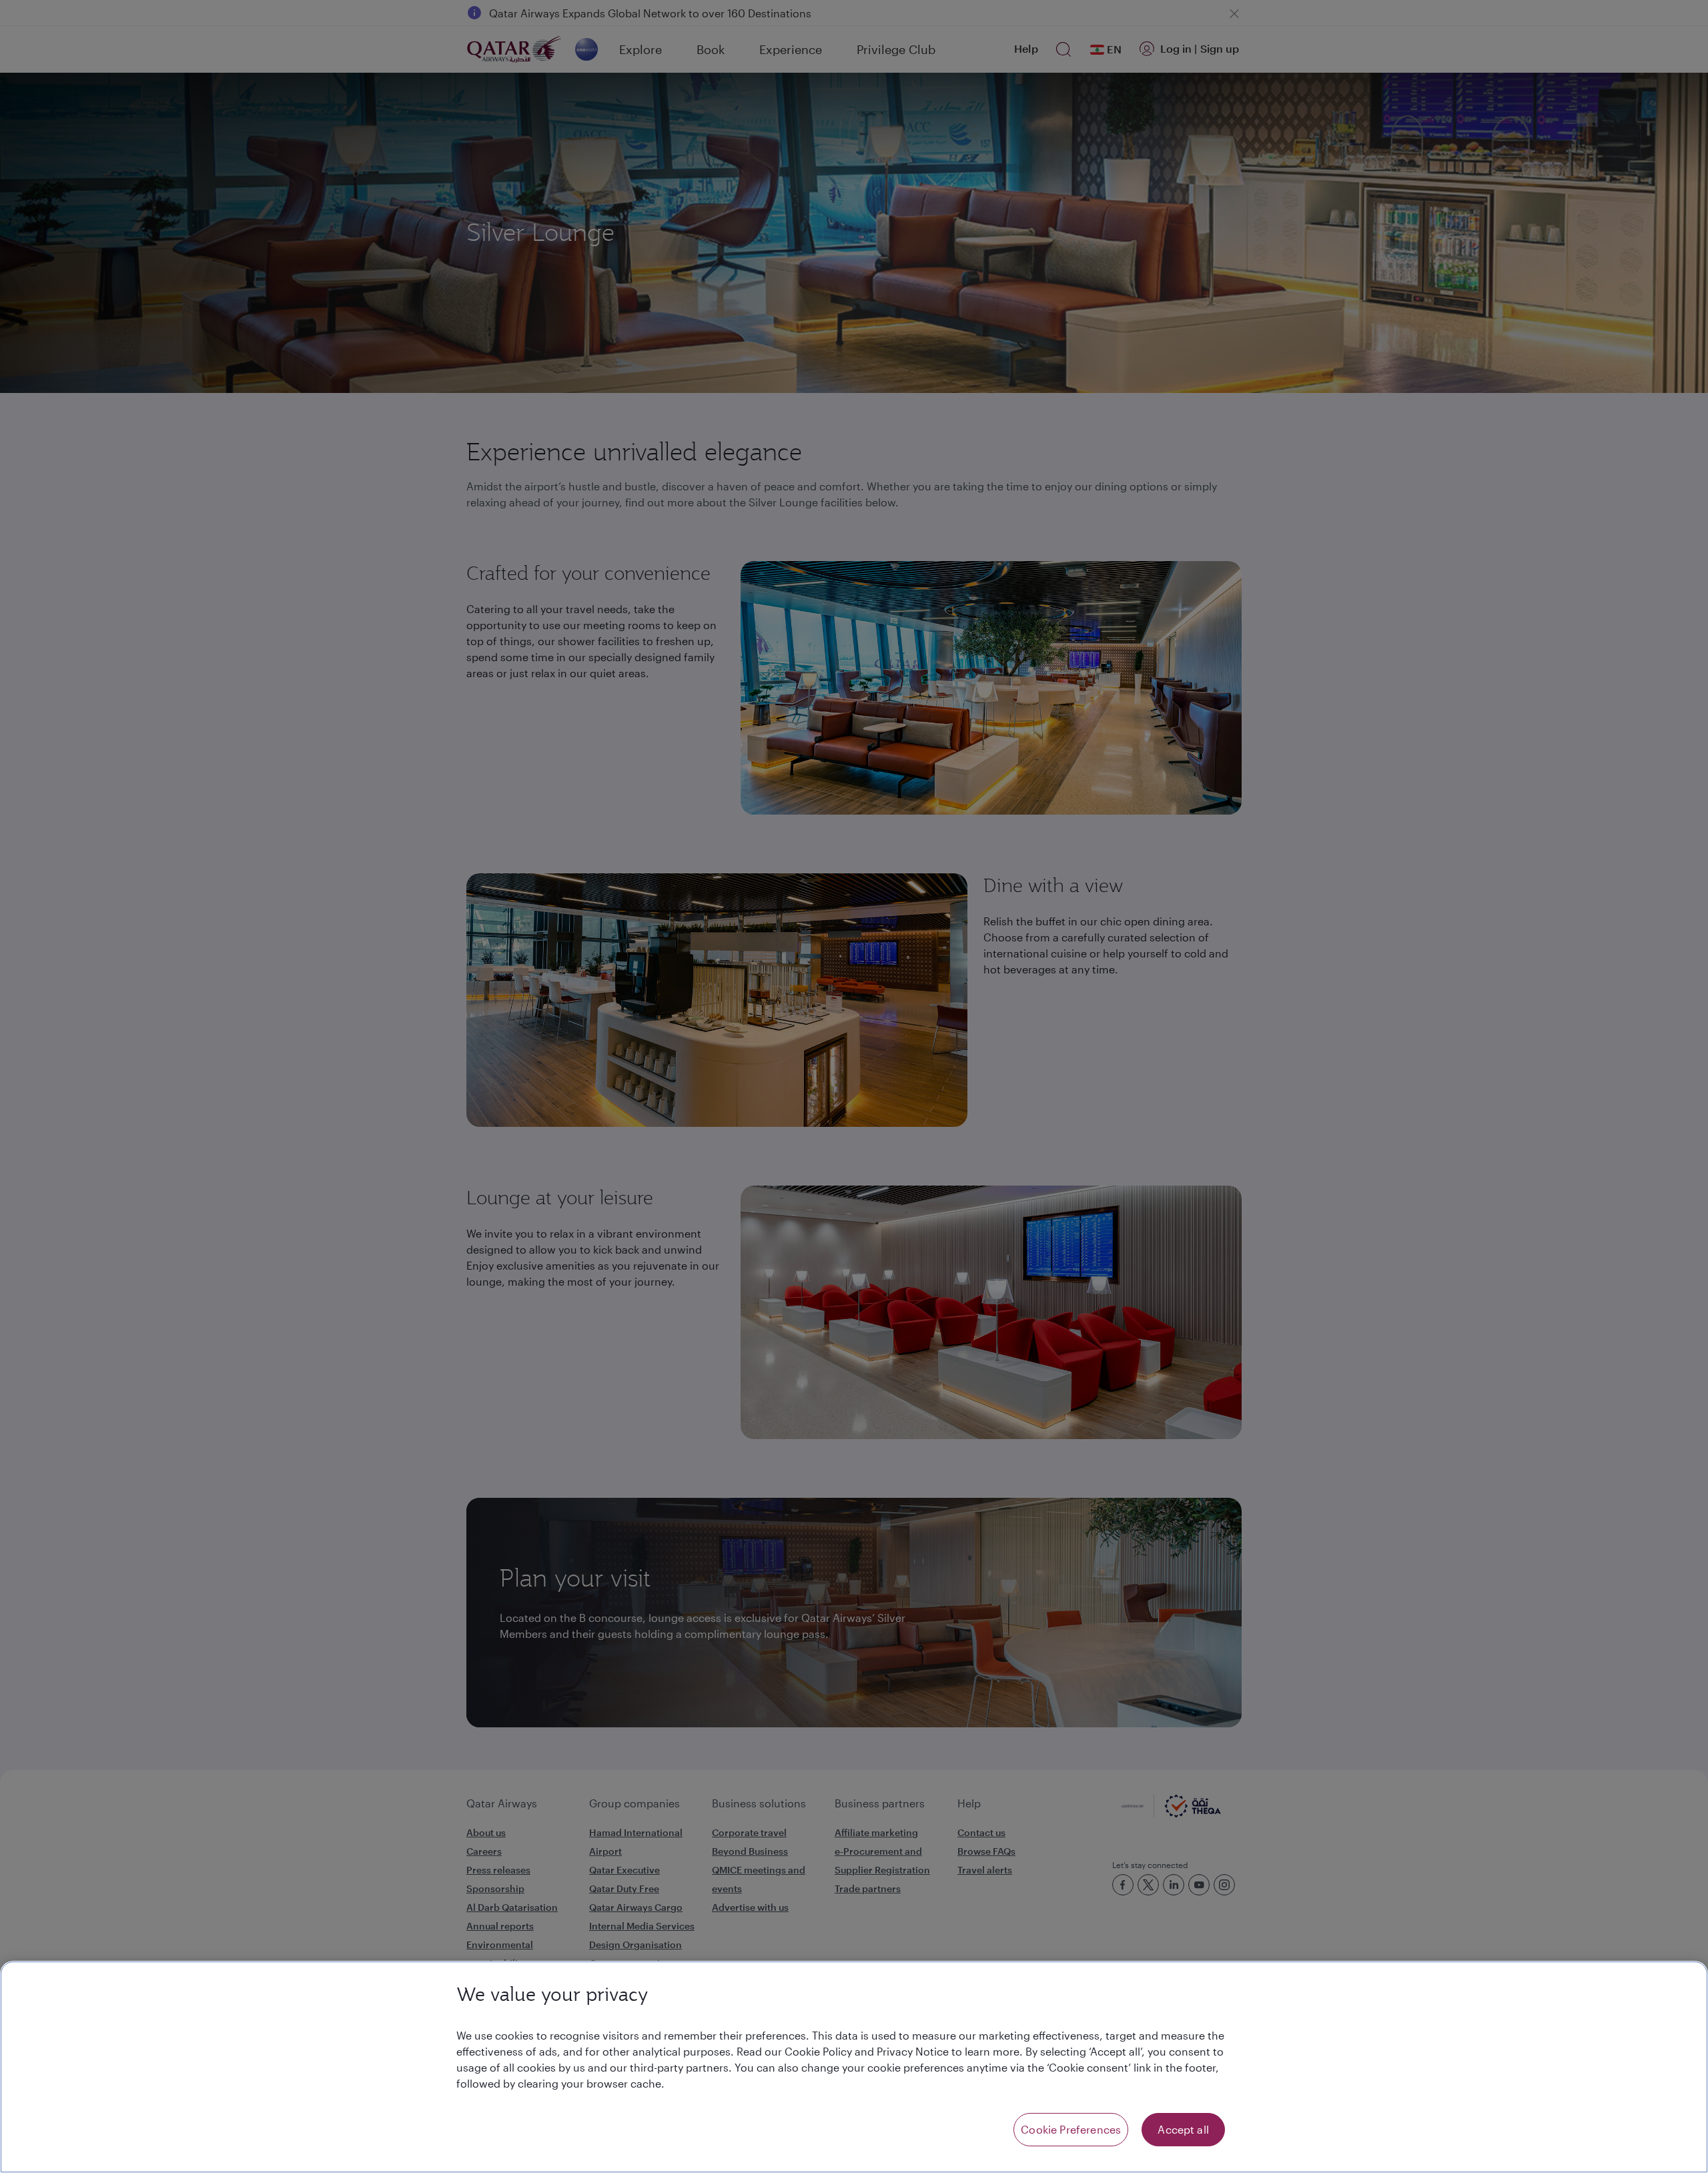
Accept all (1183, 2129)
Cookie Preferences (1071, 2129)
